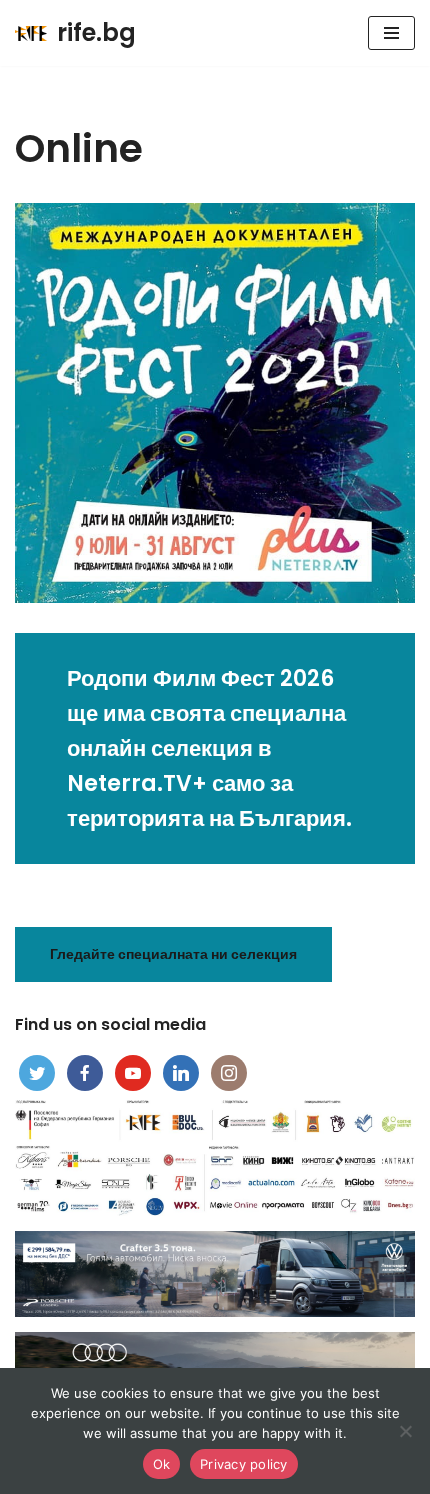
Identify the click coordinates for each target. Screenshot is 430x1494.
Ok (162, 1464)
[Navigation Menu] (391, 33)
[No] (405, 1431)
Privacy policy (244, 1464)
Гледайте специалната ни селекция (173, 954)
